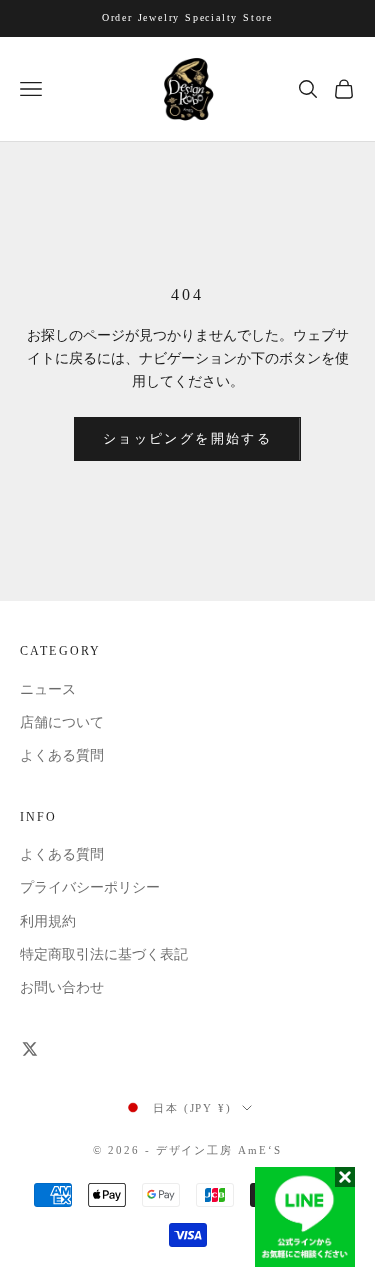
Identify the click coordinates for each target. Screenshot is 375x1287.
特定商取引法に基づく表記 (104, 954)
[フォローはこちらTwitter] (30, 1049)
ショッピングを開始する (187, 438)
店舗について (62, 722)
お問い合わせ (62, 987)
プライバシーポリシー (90, 887)
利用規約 (48, 921)
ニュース (48, 689)
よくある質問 (62, 755)
